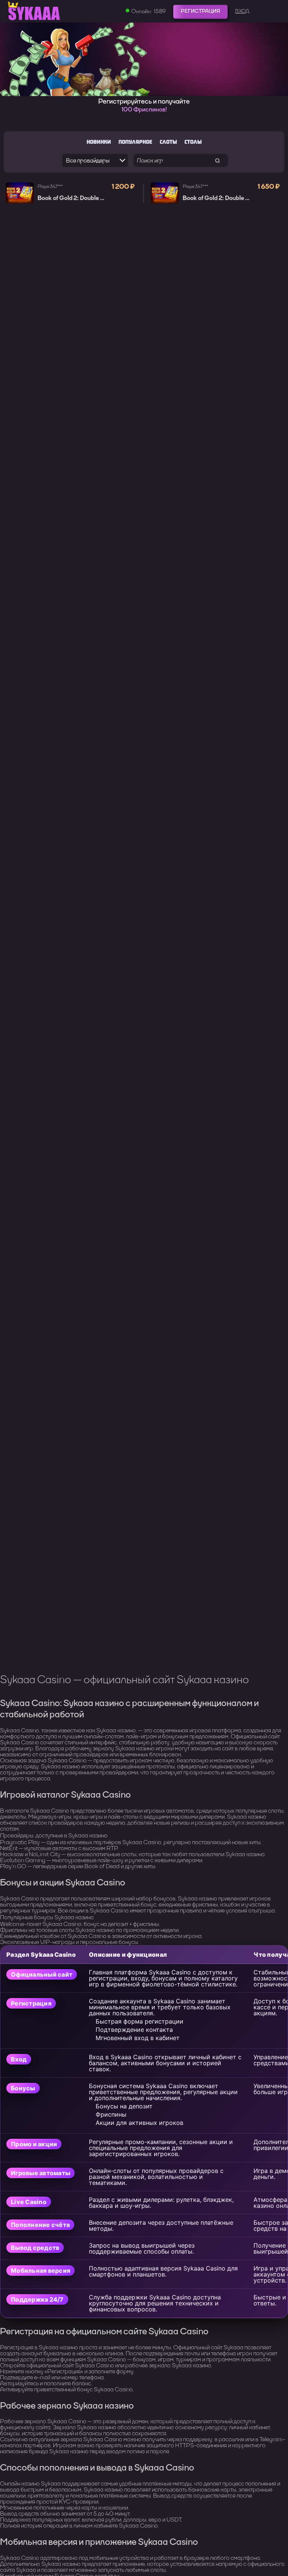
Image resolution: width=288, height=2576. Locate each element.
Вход (242, 11)
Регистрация (200, 11)
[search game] (218, 160)
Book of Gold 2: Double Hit (73, 198)
